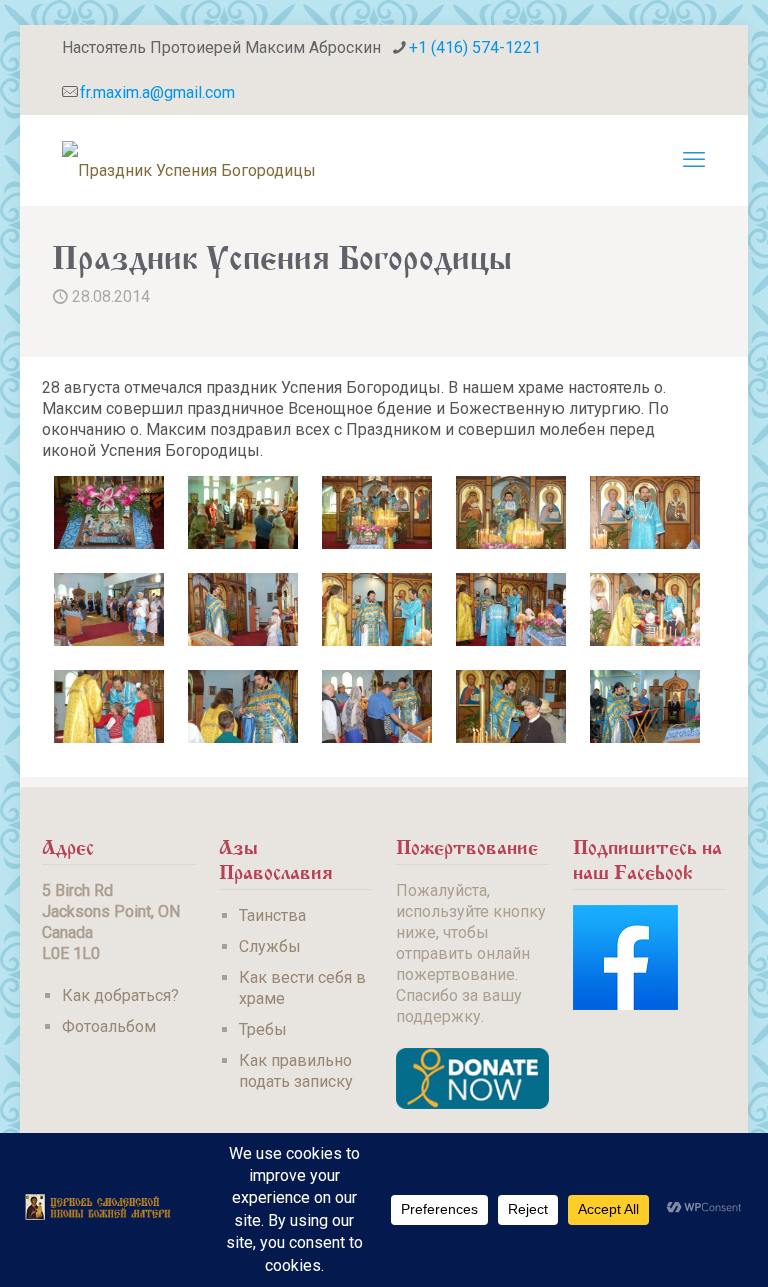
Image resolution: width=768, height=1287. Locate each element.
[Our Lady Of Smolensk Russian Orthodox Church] (189, 160)
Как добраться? (120, 995)
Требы (263, 1029)
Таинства (272, 915)
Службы (270, 946)
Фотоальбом (109, 1026)
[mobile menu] (694, 160)
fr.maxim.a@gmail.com (157, 92)
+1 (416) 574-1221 (475, 47)
